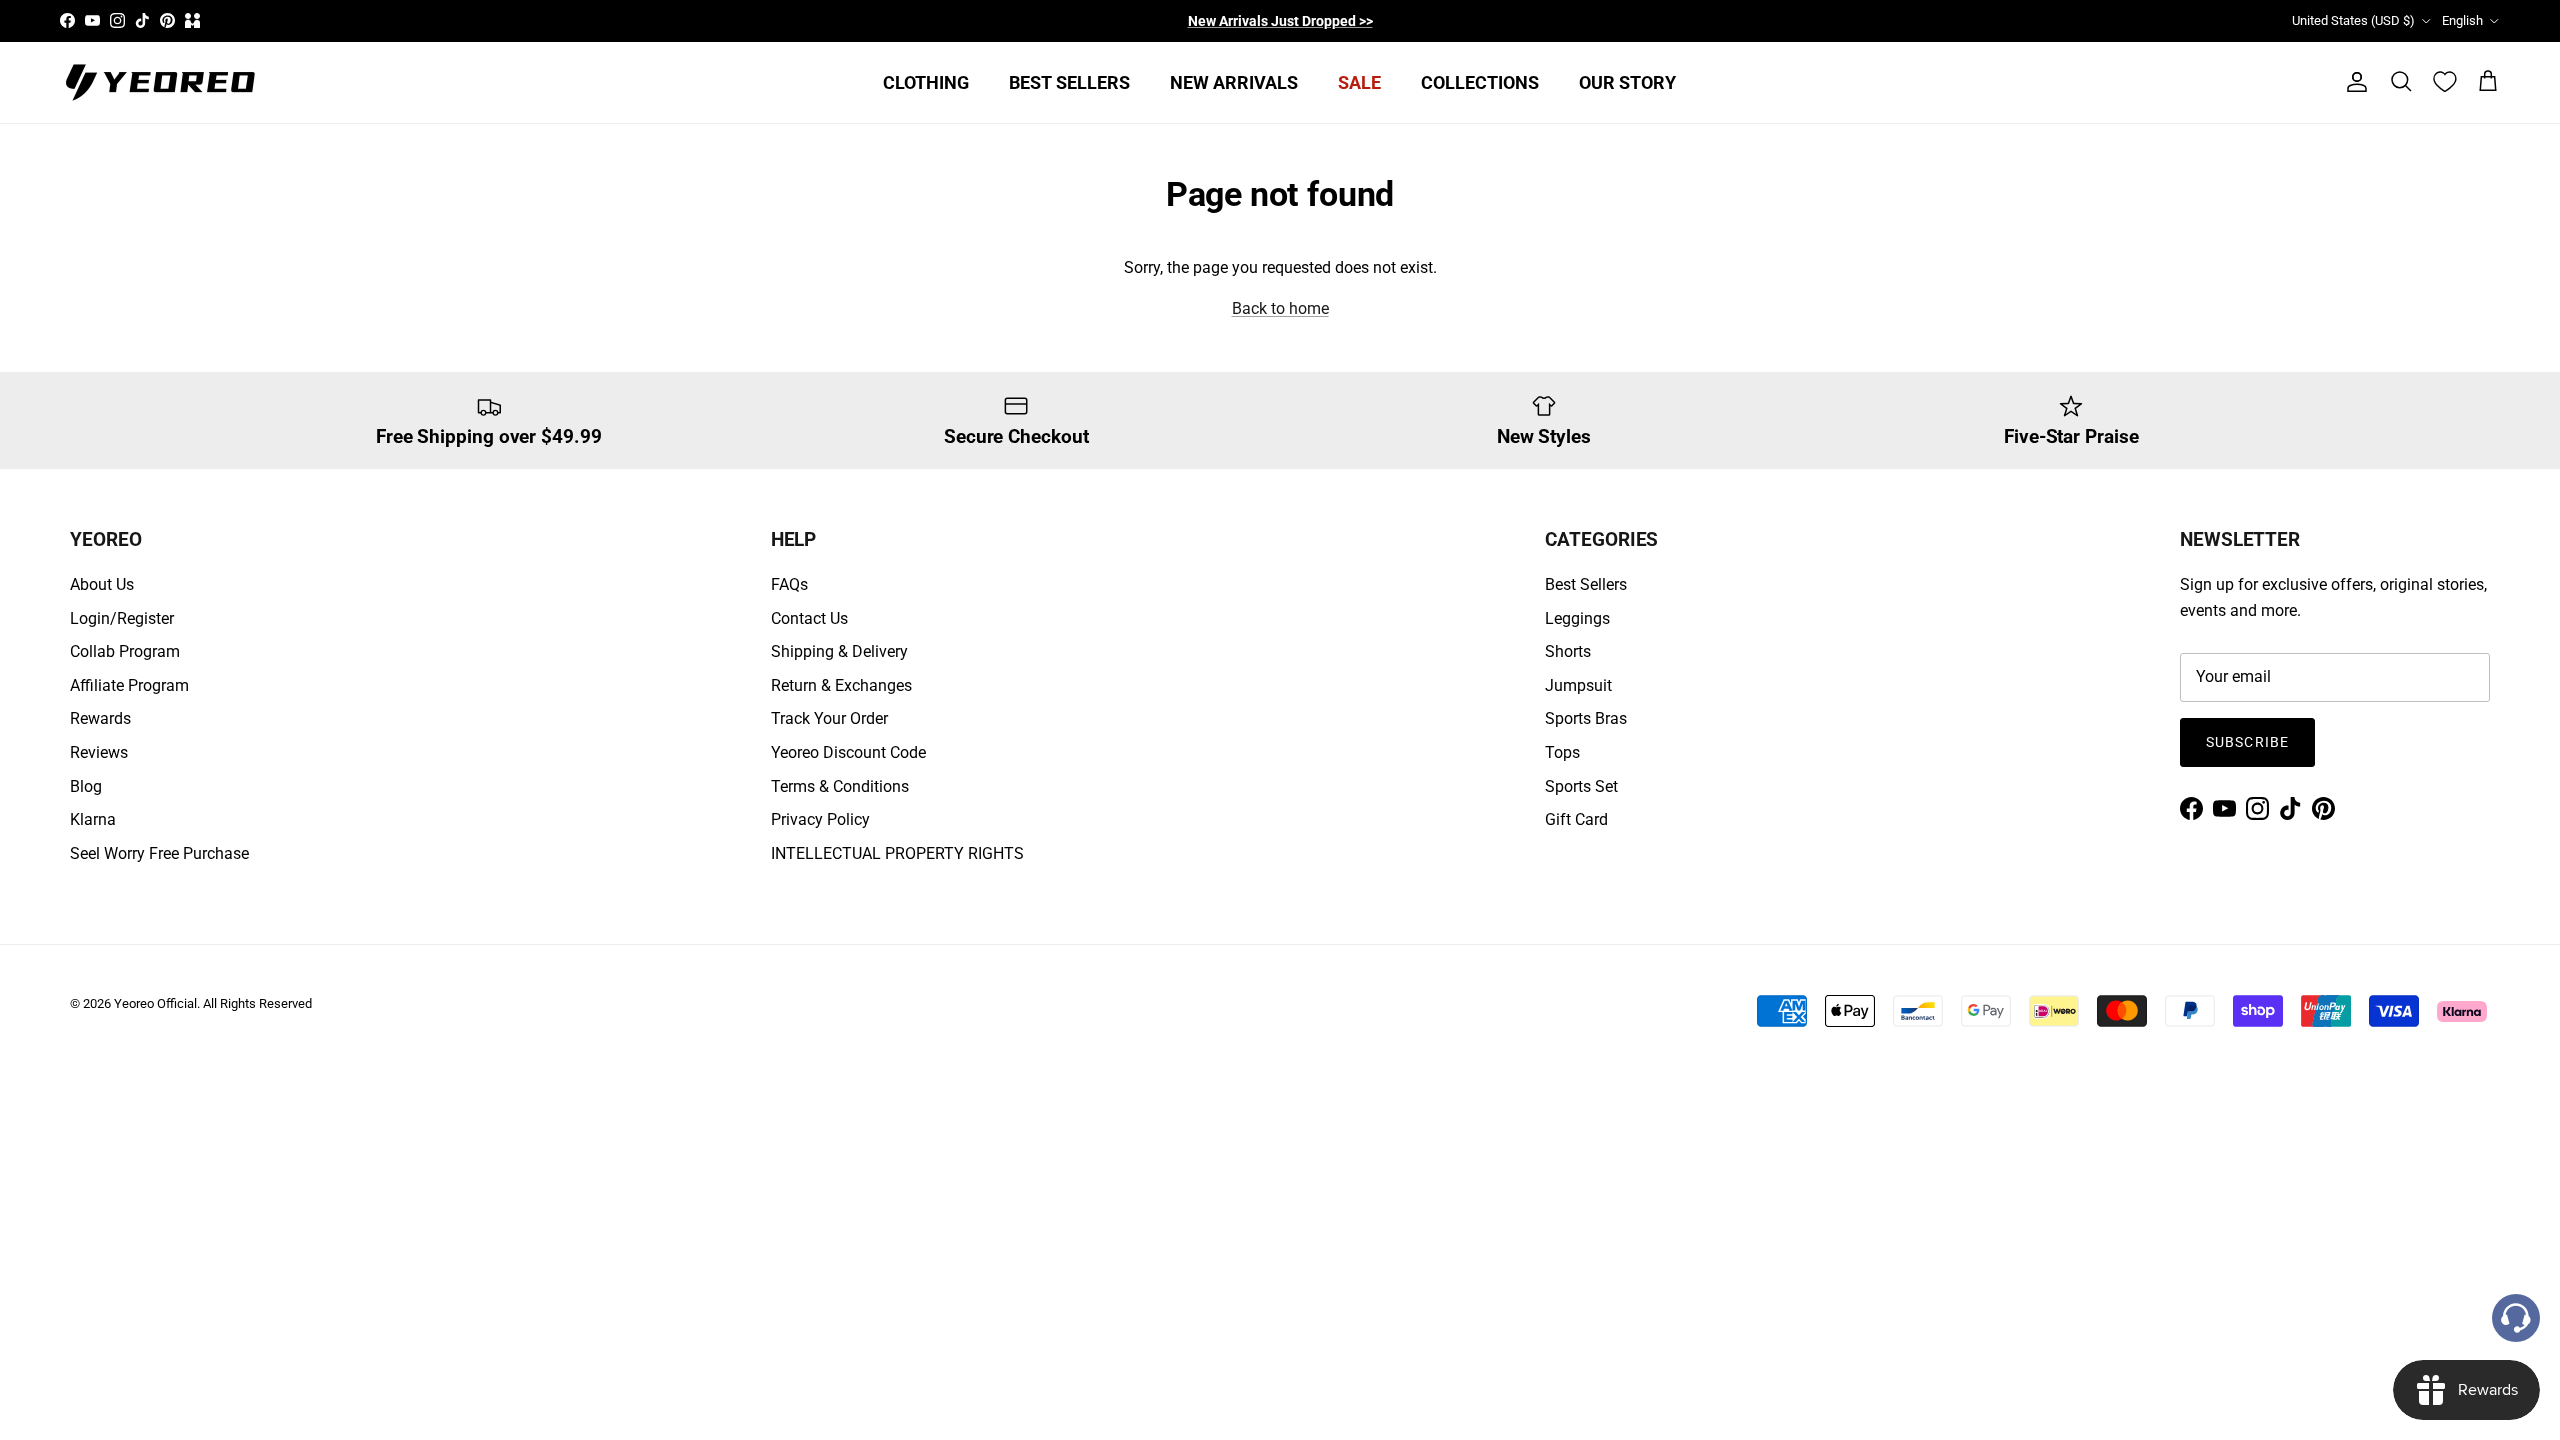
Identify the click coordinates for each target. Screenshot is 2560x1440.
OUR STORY (1627, 82)
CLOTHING (926, 82)
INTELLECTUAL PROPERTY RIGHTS (897, 853)
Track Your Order (829, 718)
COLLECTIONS (1480, 82)
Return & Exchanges (841, 685)
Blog (86, 786)
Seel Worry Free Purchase (159, 853)
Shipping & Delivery (839, 651)
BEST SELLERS (1069, 82)
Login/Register (122, 618)
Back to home (1280, 308)
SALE (1359, 82)
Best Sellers (1586, 584)
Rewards (100, 718)
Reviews (99, 752)
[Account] (2353, 82)
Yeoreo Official (155, 1003)
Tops (1562, 752)
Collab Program (125, 651)
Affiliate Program (129, 685)
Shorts (1568, 651)
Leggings (1577, 618)
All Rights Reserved (257, 1003)
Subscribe (2247, 742)
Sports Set (1581, 786)
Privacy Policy (820, 819)
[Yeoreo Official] (160, 82)
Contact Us (809, 618)
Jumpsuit (1578, 685)
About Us (102, 584)
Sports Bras (1586, 718)
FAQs (789, 584)
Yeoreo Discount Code (848, 752)
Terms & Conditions (840, 786)
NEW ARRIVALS (1234, 82)
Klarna (93, 819)
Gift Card (1576, 819)
